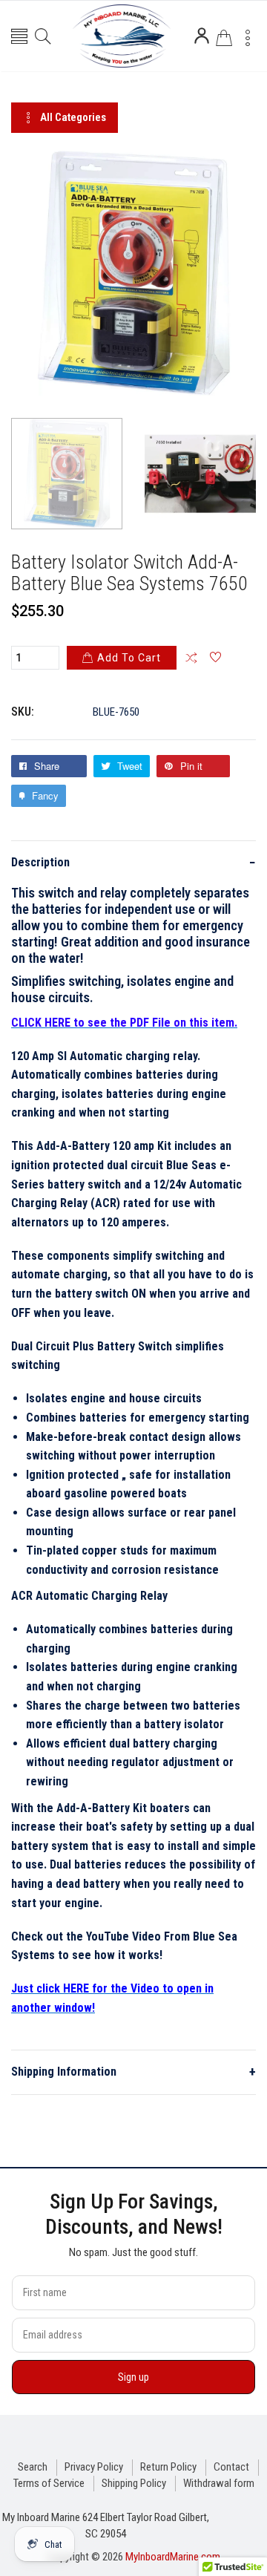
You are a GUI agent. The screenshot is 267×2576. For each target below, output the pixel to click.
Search (33, 2467)
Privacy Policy (94, 2467)
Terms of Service (49, 2483)
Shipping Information (133, 2072)
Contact (231, 2467)
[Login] (202, 36)
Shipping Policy (134, 2483)
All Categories (73, 117)
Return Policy (168, 2467)
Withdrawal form (219, 2483)
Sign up (133, 2377)
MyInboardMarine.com (173, 2557)
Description (133, 862)
